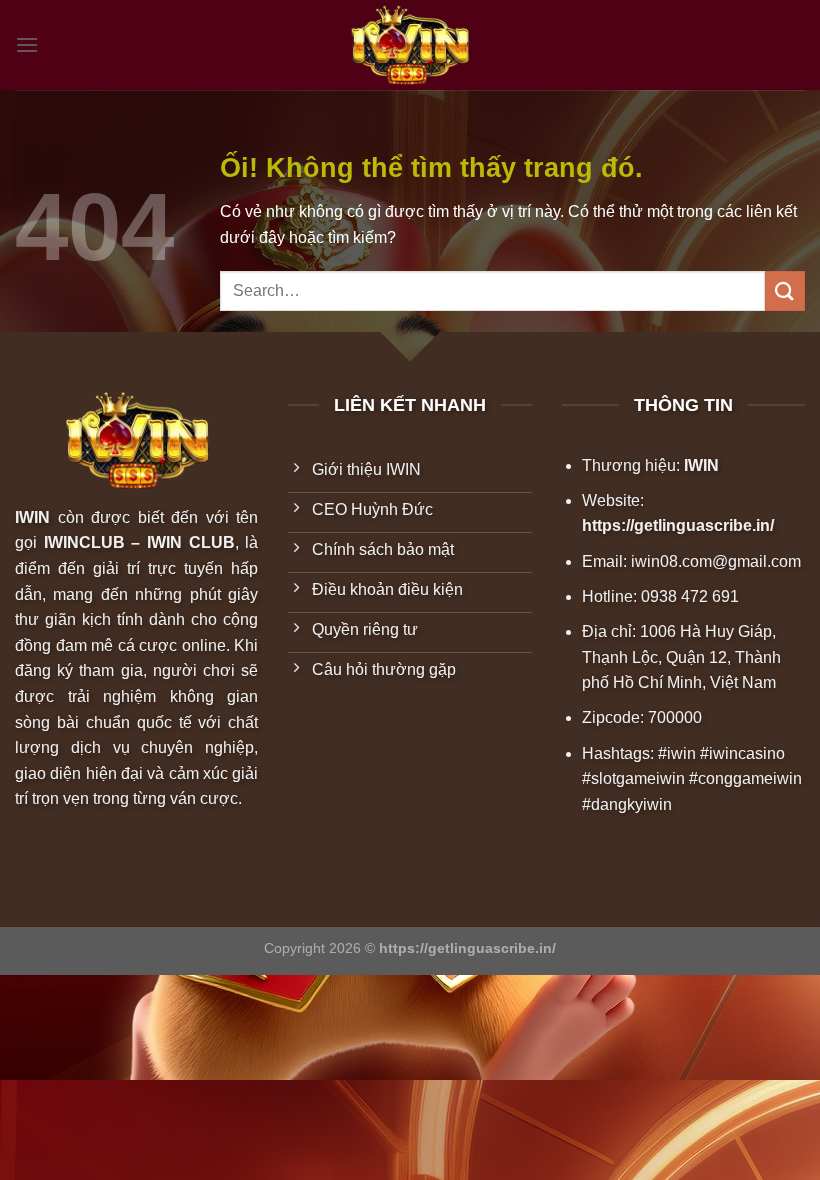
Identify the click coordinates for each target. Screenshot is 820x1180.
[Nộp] (785, 290)
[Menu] (27, 44)
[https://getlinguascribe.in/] (410, 45)
